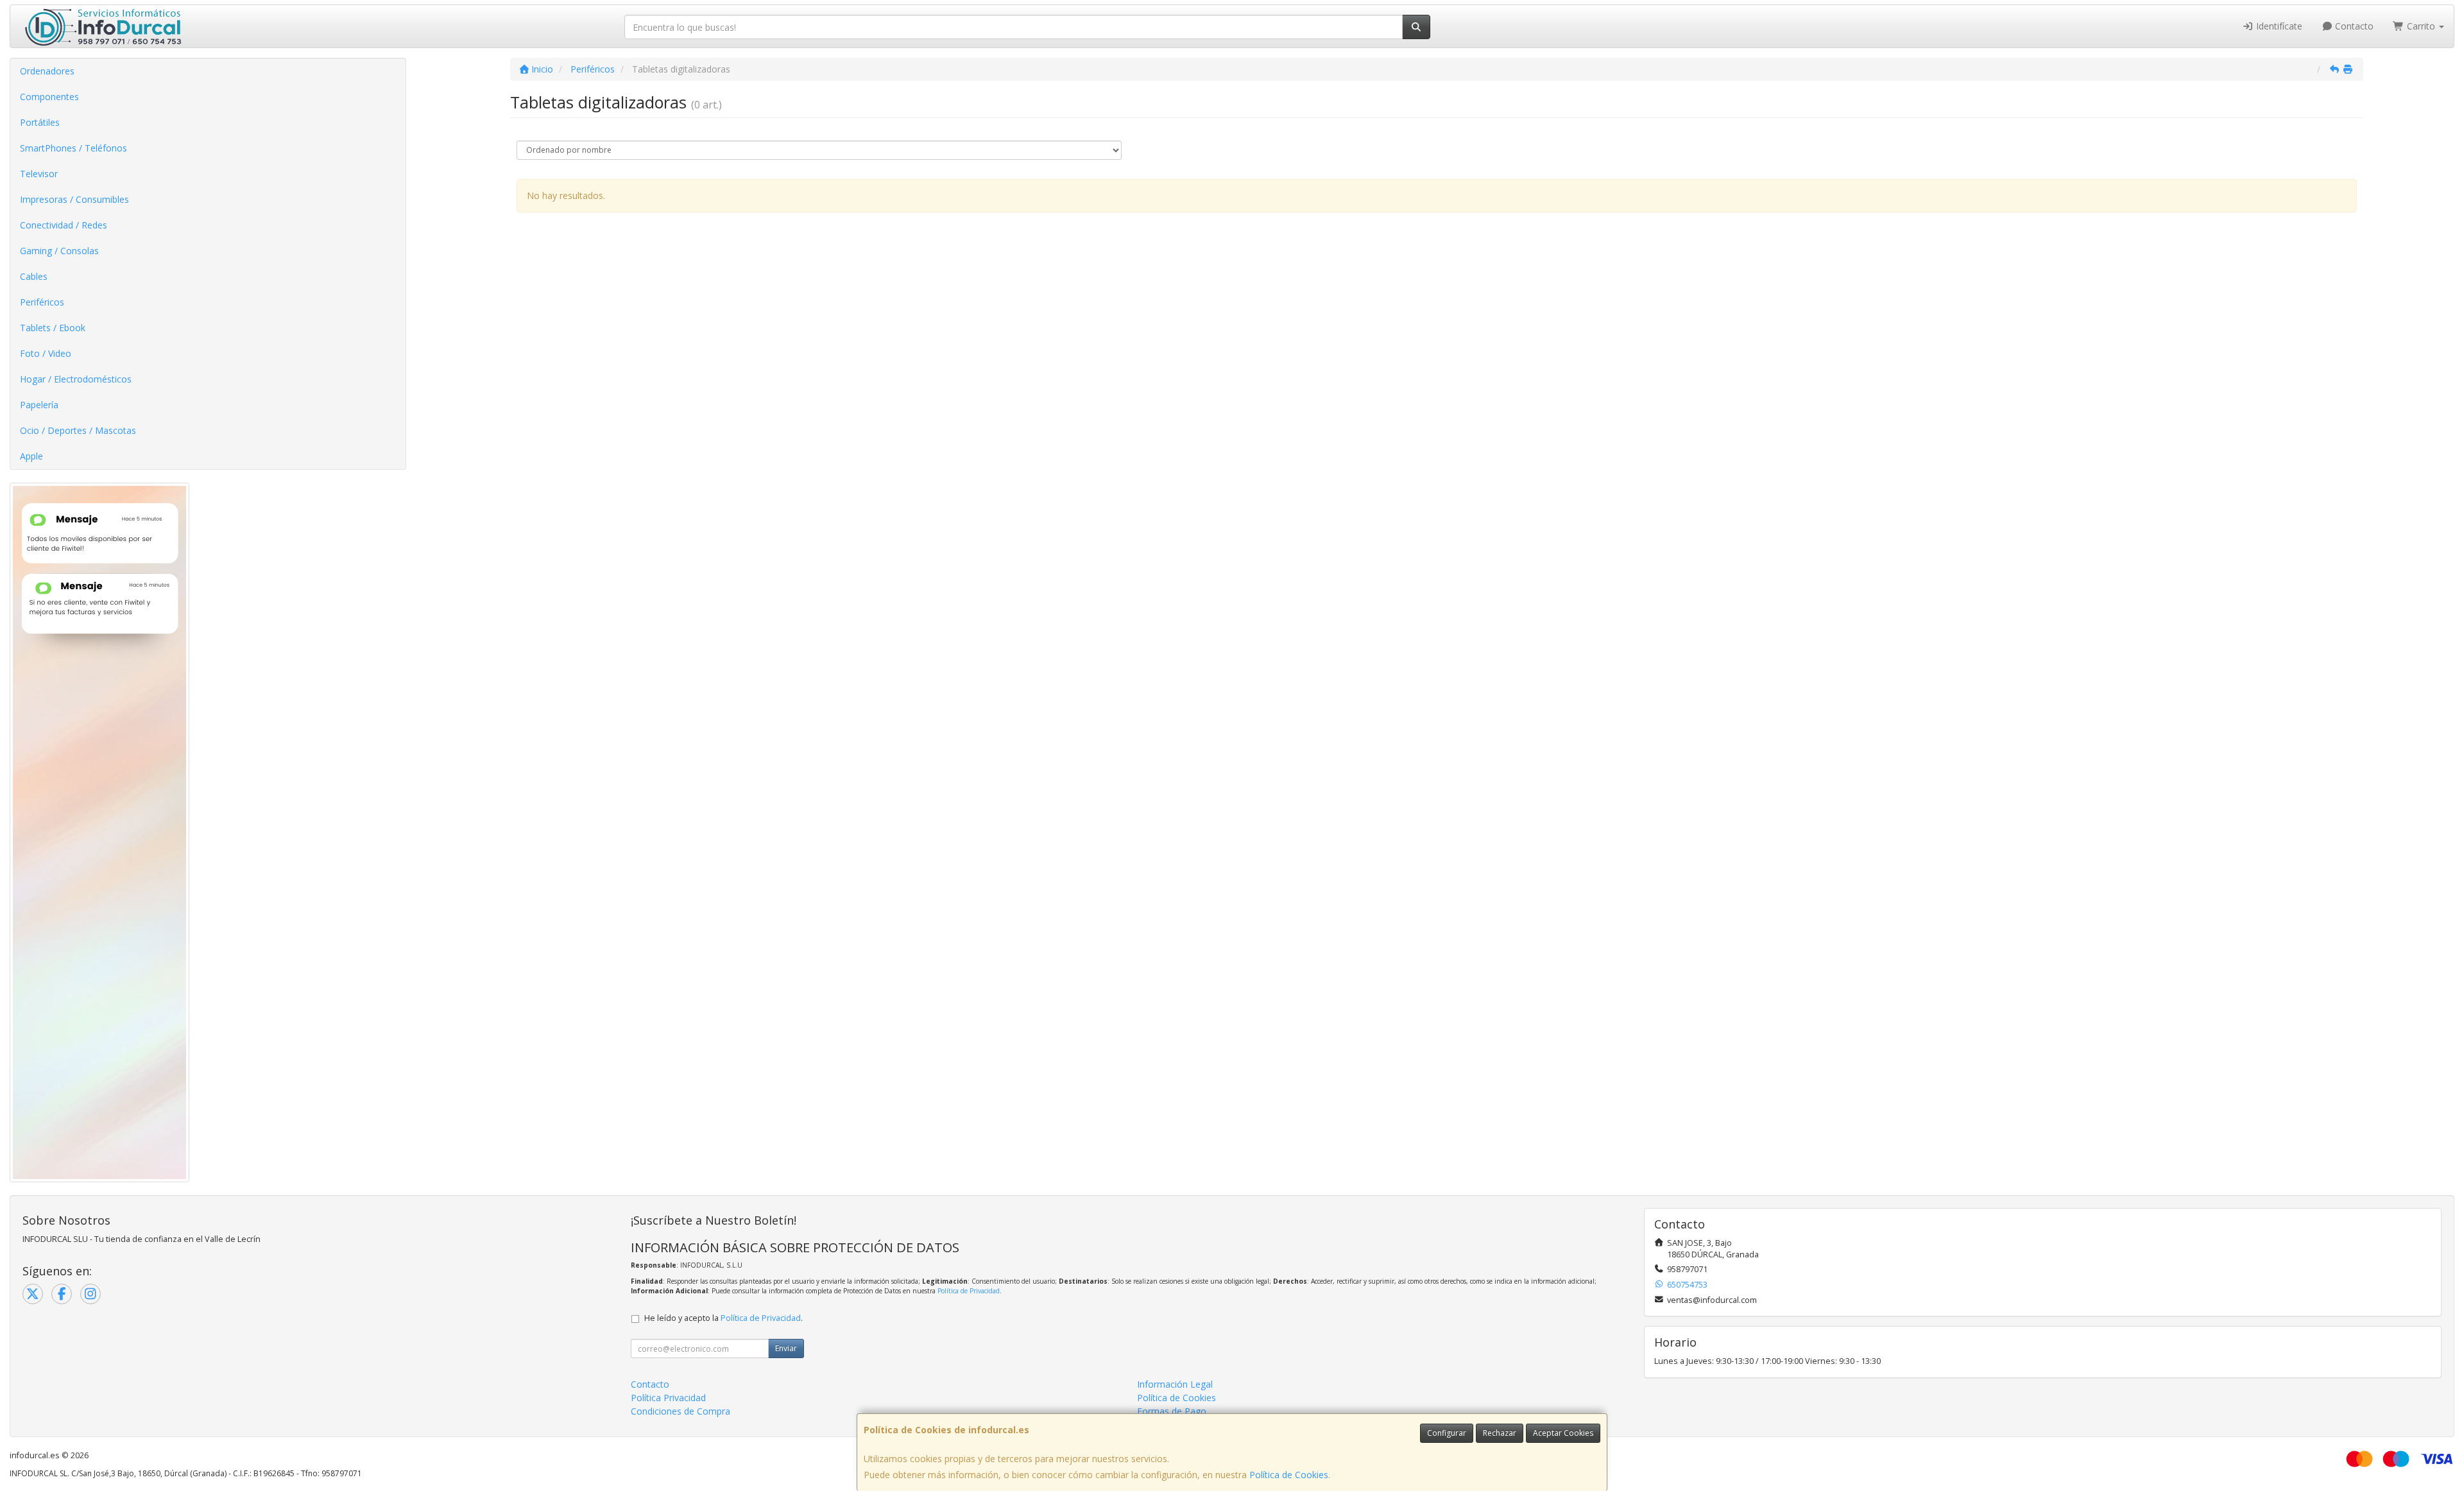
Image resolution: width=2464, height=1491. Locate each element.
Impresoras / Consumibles (74, 199)
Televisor (39, 174)
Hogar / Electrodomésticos (76, 379)
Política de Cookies (1289, 1475)
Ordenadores (47, 71)
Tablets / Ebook (53, 328)
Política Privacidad (668, 1398)
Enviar (786, 1348)
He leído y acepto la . (723, 1318)
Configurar (1447, 1433)
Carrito (2421, 26)
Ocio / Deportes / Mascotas (78, 430)
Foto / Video (46, 353)
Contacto (2353, 26)
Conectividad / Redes (64, 225)
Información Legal (1175, 1384)
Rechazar (1500, 1433)
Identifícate (2278, 26)
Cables (34, 276)
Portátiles (40, 122)
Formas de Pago (1172, 1411)
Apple (31, 456)
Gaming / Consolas (59, 251)
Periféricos (42, 302)
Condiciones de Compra (680, 1411)
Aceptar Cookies (1563, 1433)
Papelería (39, 405)
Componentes (49, 97)
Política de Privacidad (969, 1291)
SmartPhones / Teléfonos (73, 148)
